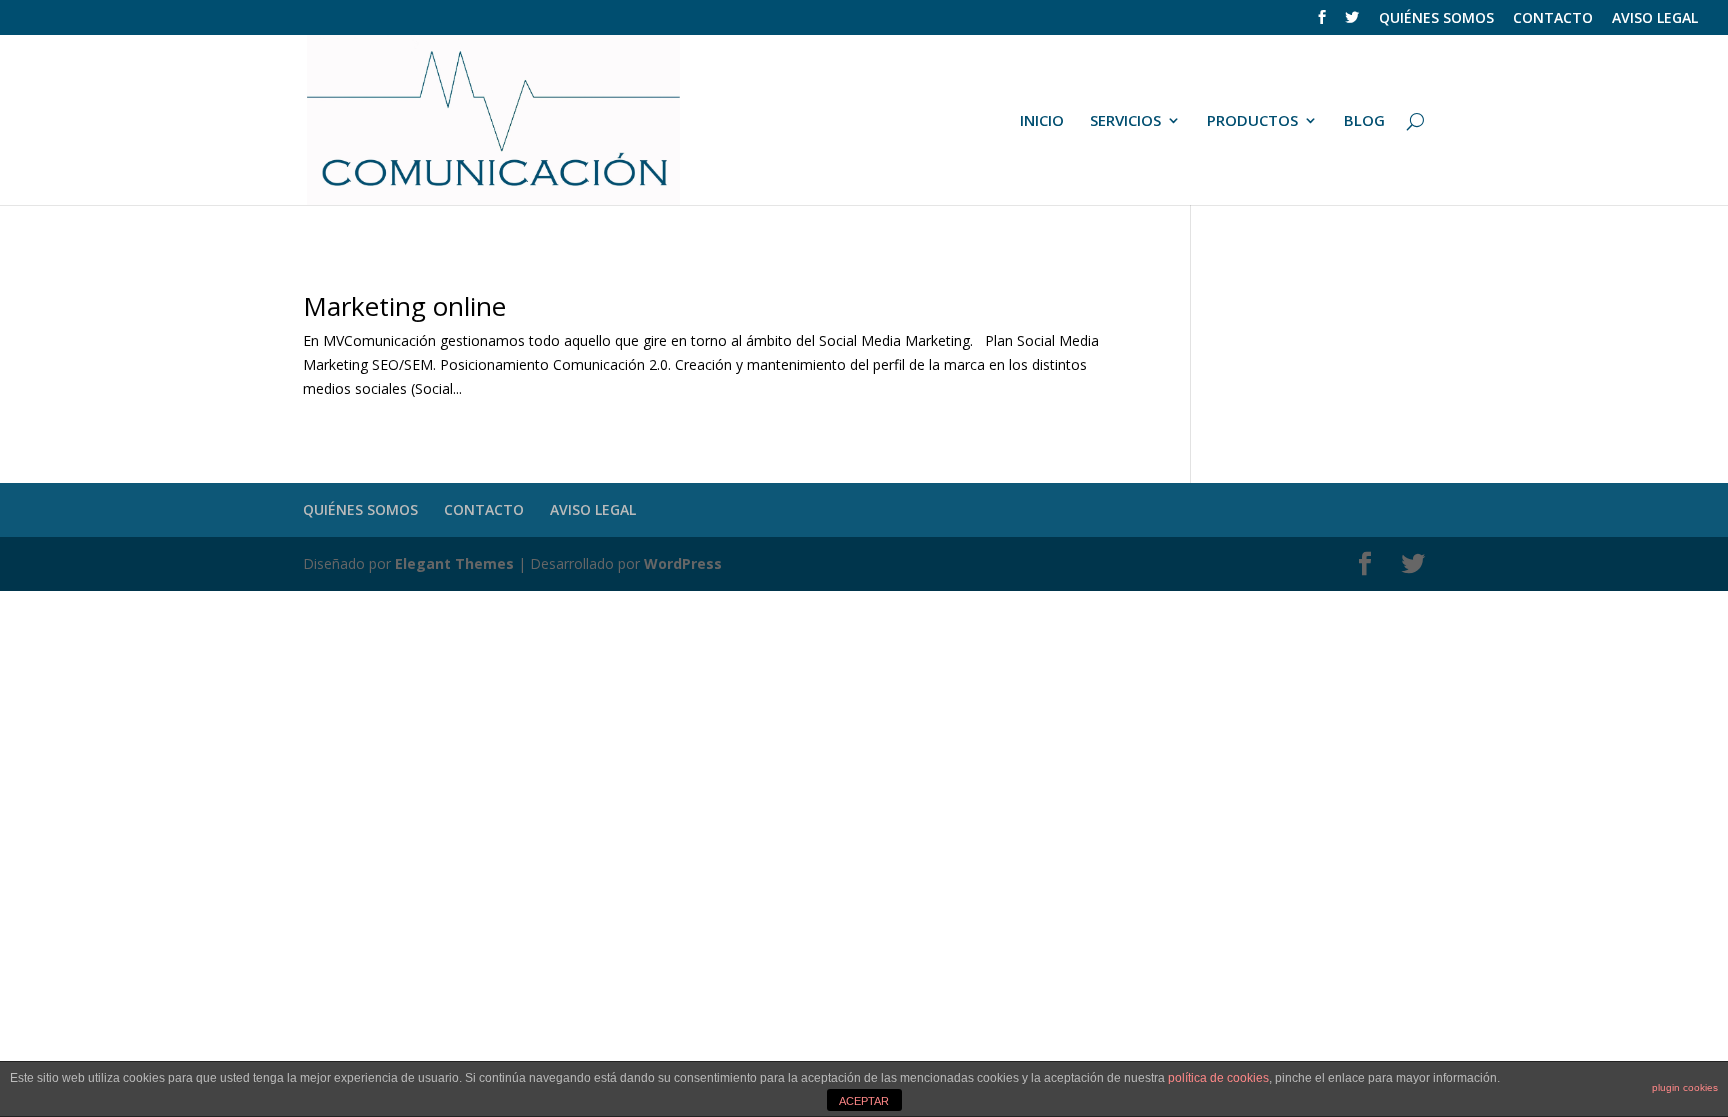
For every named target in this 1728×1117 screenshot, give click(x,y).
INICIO (1042, 121)
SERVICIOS (1125, 121)
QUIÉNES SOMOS (1436, 19)
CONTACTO (1553, 19)
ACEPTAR (864, 1101)
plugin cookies (1685, 1087)
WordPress (683, 563)
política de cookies (1218, 1078)
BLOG (1364, 121)
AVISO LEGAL (1655, 19)
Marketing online (404, 306)
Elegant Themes (454, 563)
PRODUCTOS (1252, 121)
